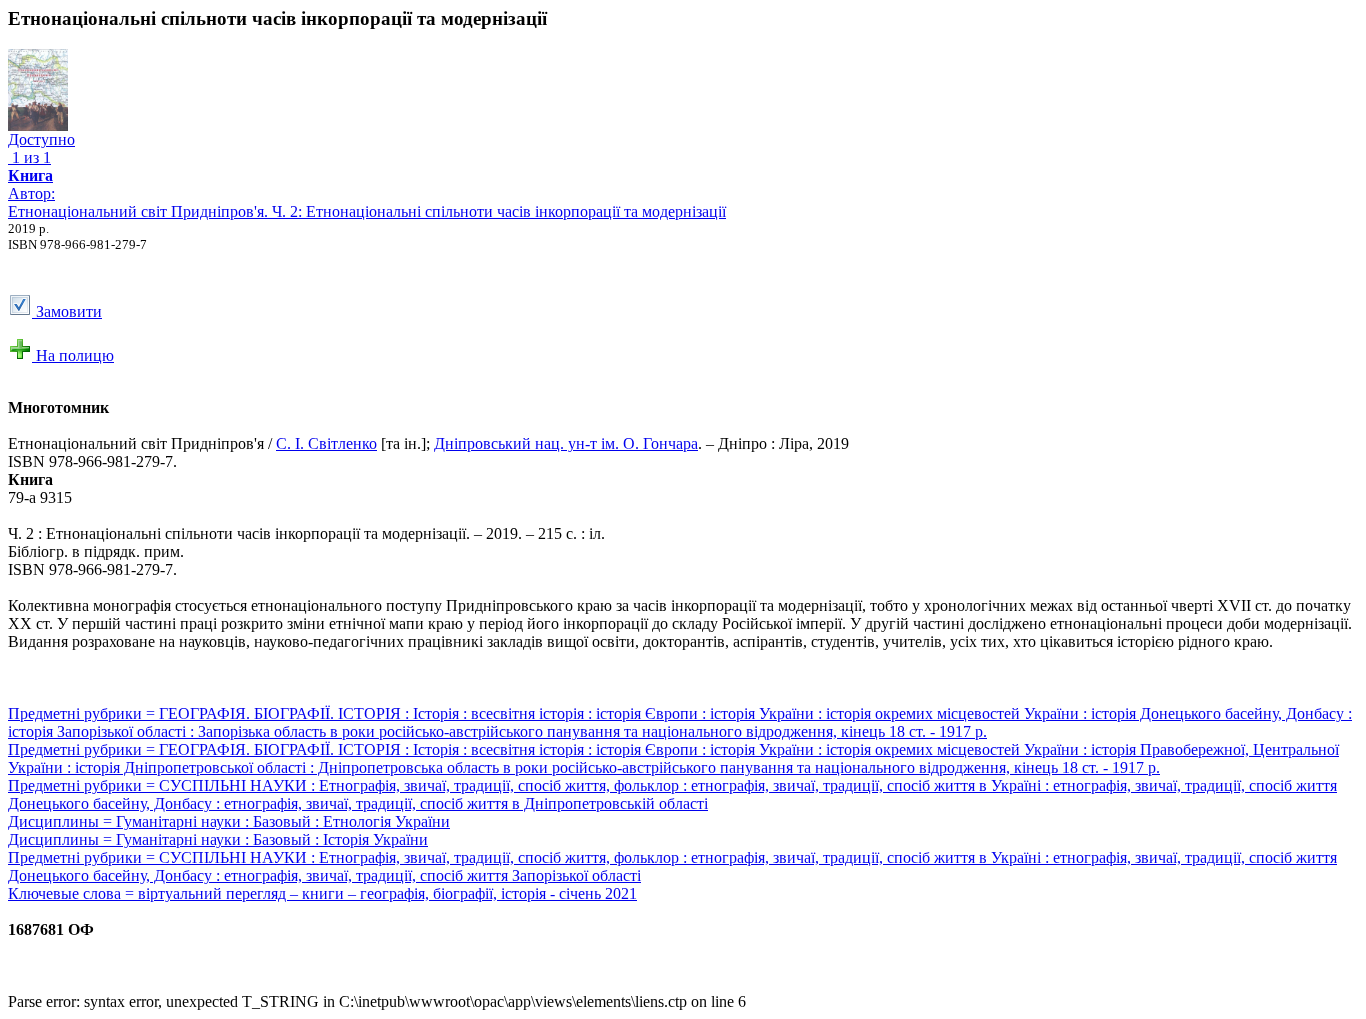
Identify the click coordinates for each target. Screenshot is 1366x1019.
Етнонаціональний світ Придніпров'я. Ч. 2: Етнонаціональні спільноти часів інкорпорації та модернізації (367, 211)
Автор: (31, 184)
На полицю (73, 355)
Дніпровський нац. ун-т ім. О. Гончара (566, 443)
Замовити (67, 311)
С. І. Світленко (326, 443)
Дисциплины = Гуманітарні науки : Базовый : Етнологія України (229, 821)
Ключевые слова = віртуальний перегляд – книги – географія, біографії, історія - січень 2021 (322, 893)
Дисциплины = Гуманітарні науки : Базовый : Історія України (218, 839)
